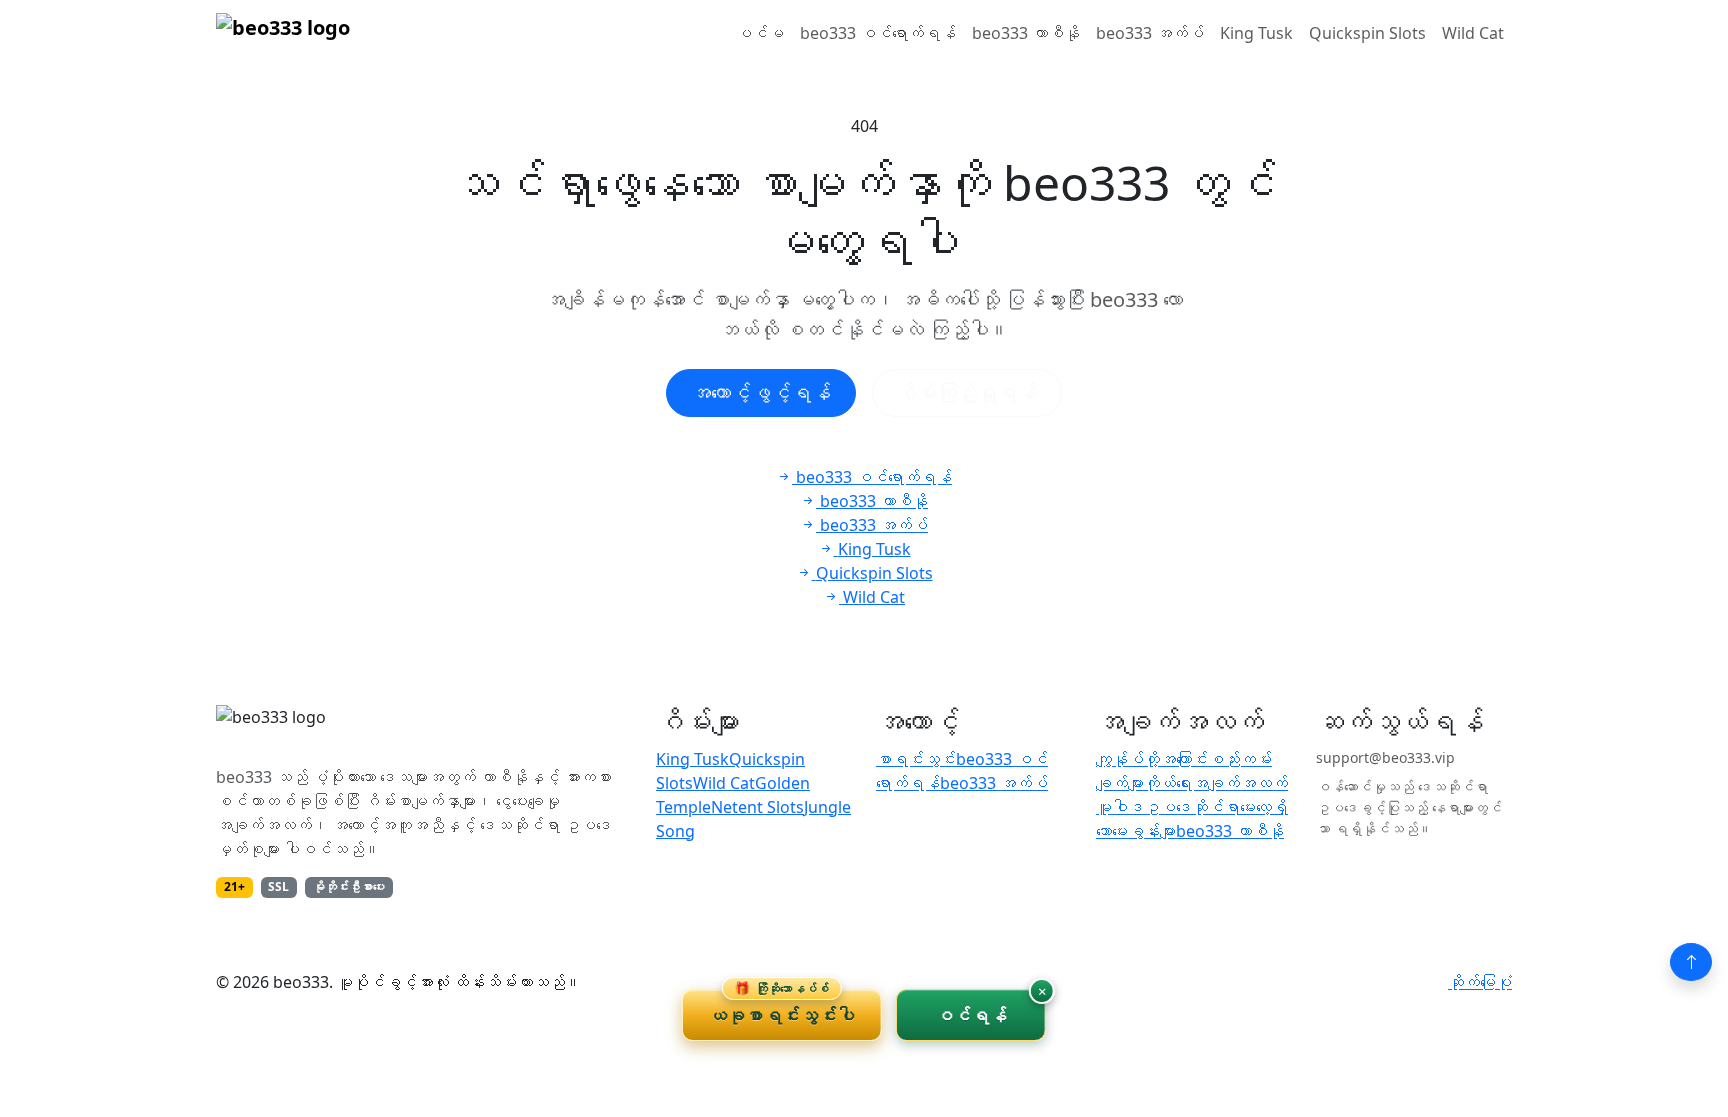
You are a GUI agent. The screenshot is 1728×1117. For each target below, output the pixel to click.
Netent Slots (757, 807)
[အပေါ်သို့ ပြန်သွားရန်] (1691, 962)
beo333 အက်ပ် (1150, 33)
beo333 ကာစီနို (1026, 33)
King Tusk (1256, 33)
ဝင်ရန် (971, 1015)
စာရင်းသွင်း (916, 759)
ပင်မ (760, 33)
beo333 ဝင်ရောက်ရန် (878, 33)
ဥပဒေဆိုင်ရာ (1192, 807)
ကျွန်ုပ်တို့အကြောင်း (1152, 759)
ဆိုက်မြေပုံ (1480, 982)
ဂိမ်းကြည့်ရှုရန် (967, 392)
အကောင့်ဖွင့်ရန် (761, 392)
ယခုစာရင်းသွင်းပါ (782, 1008)
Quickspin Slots (1367, 33)
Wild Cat (1473, 33)
